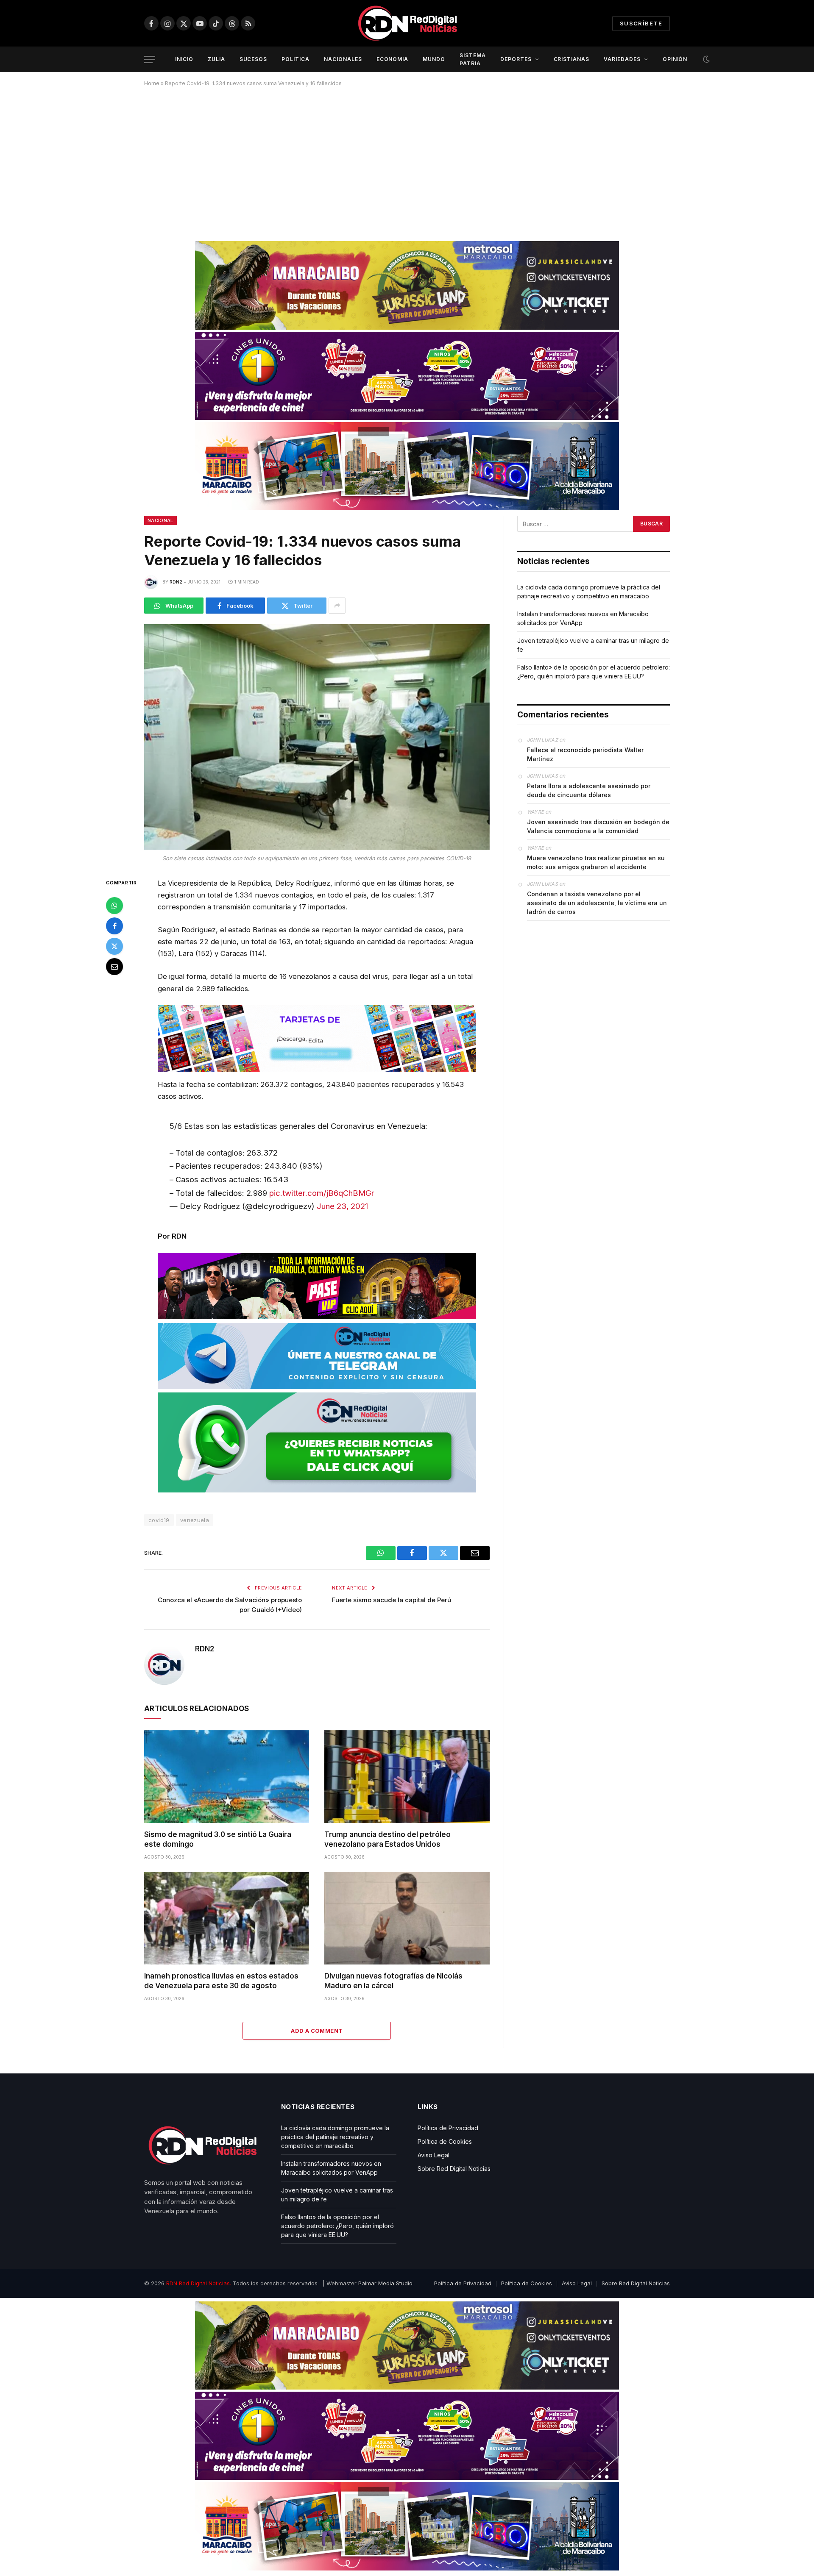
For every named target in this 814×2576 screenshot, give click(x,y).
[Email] (114, 966)
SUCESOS (254, 59)
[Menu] (150, 60)
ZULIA (216, 59)
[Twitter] (114, 946)
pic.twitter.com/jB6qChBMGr (322, 1193)
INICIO (184, 59)
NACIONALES (343, 59)
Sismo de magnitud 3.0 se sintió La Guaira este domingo (218, 1839)
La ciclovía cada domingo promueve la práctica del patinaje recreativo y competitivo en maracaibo (335, 2137)
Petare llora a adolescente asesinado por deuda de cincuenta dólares (589, 790)
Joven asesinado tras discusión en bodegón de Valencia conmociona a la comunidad (598, 826)
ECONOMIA (393, 59)
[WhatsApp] (114, 905)
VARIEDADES (622, 59)
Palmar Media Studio (385, 2283)
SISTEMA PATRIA (473, 59)
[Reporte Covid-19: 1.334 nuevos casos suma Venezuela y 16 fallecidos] (317, 737)
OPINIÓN (675, 59)
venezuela (195, 1520)
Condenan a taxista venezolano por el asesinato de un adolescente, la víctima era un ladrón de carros (597, 903)
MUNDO (434, 59)
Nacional (160, 520)
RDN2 (176, 582)
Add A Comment (317, 2031)
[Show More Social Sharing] (337, 606)
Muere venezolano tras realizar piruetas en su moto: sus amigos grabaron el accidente (596, 862)
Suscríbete (641, 23)
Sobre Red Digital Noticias (454, 2169)
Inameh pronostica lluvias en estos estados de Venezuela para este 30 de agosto (221, 1981)
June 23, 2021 (342, 1206)
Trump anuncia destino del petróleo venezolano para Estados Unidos (387, 1839)
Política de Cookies (445, 2141)
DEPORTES (516, 59)
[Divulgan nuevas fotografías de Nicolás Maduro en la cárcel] (407, 1918)
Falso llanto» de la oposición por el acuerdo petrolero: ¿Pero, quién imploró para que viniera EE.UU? (337, 2226)
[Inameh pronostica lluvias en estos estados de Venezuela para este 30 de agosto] (227, 1918)
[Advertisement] (407, 161)
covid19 (159, 1520)
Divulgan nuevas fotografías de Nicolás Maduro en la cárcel (393, 1981)
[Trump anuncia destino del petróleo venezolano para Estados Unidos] (407, 1777)
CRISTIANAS (572, 59)
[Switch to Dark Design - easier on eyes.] (705, 59)
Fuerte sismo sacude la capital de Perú (392, 1600)
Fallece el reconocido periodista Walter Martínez (585, 754)
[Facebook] (114, 925)
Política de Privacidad (448, 2128)
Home (152, 83)
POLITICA (295, 59)
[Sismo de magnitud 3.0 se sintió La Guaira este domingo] (227, 1777)
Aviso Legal (433, 2155)
